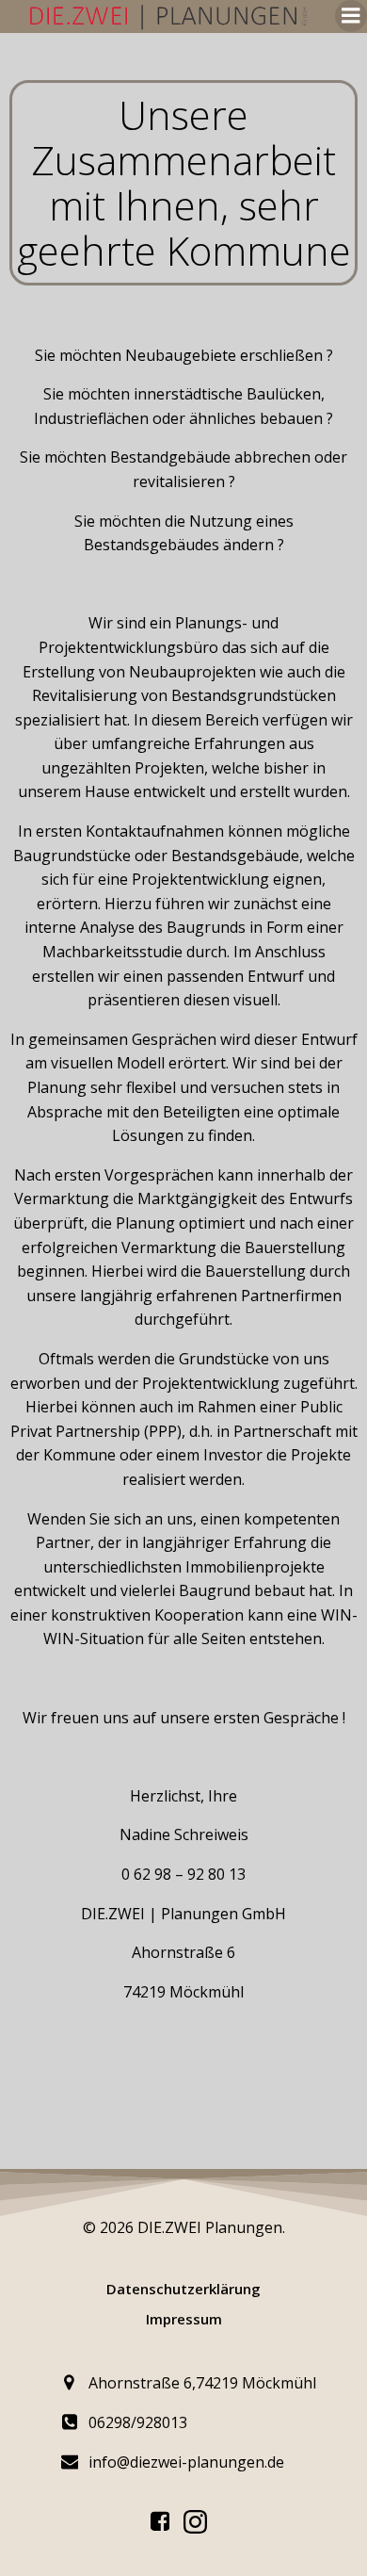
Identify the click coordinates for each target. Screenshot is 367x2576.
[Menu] (351, 16)
